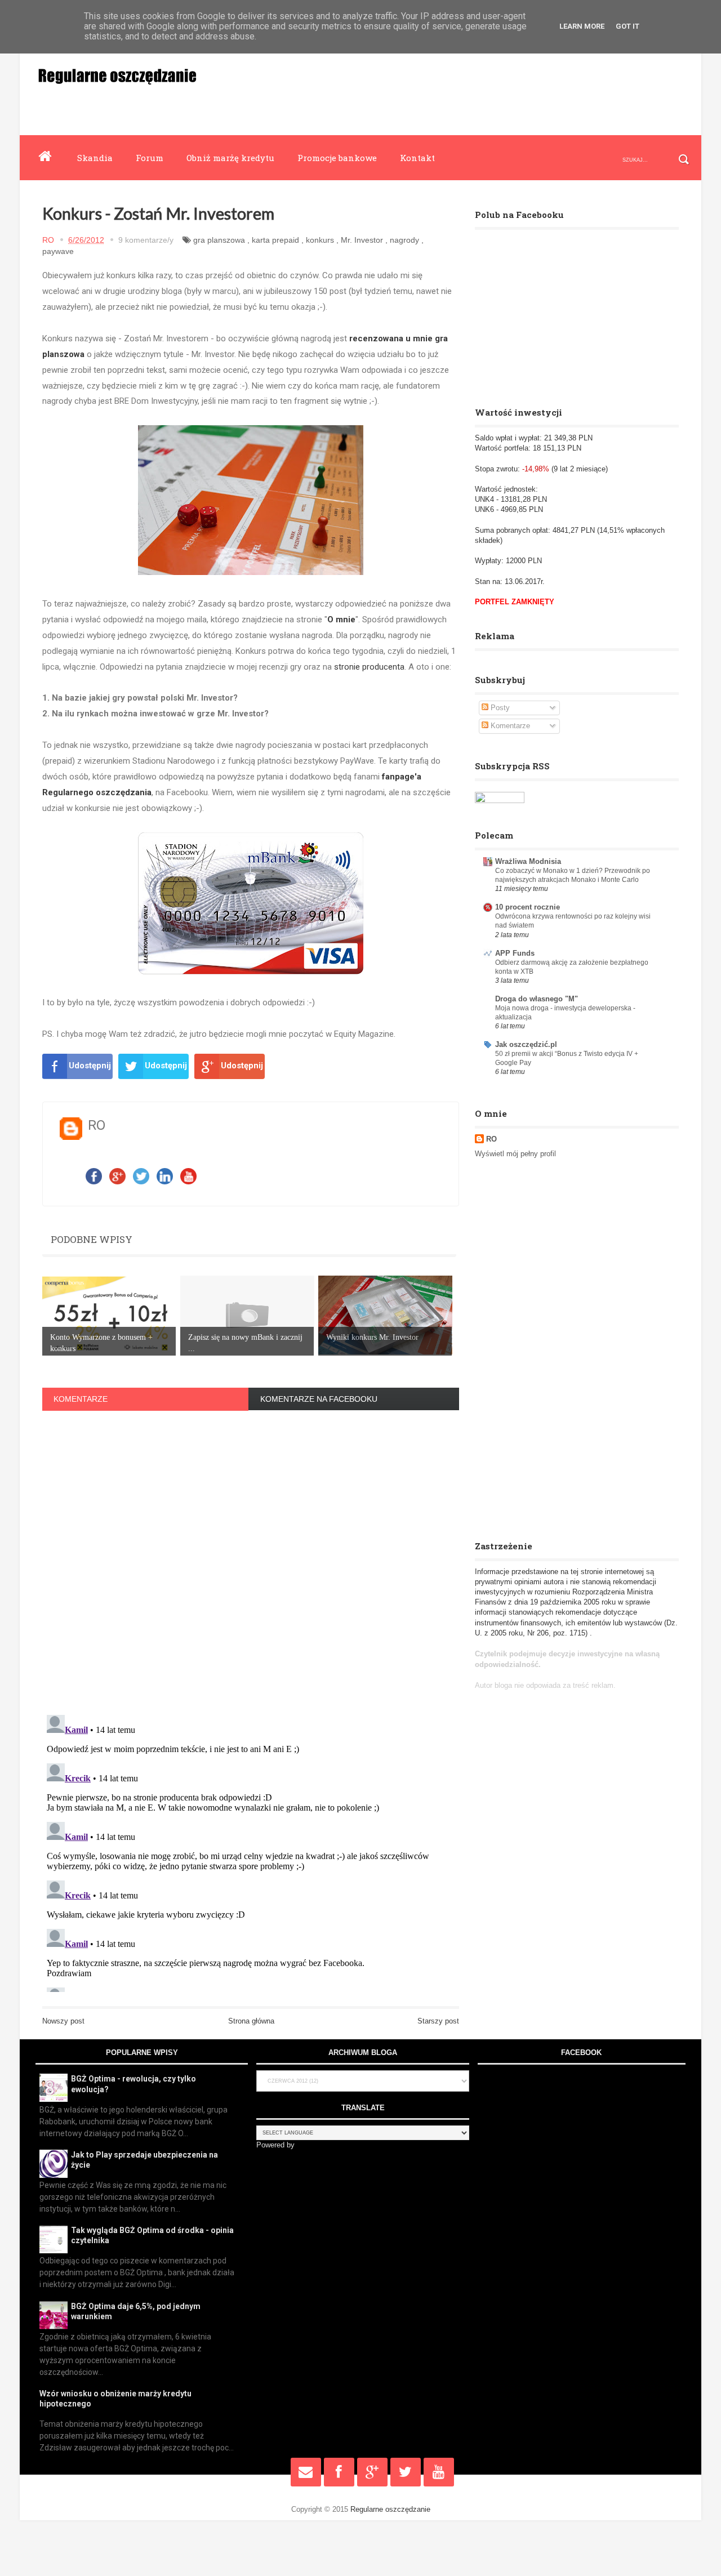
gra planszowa (219, 240)
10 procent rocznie (528, 907)
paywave (58, 251)
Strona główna (251, 2021)
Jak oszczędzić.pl (526, 1044)
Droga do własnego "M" (537, 999)
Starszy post (438, 2021)
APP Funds (515, 953)
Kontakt (417, 158)
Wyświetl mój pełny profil (515, 1154)
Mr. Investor (362, 240)
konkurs (320, 240)
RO (491, 1139)
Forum (150, 158)
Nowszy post (63, 2021)
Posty (499, 708)
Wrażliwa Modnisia (528, 861)
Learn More (582, 26)
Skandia (95, 158)
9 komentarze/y (146, 240)
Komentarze (509, 726)
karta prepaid (275, 240)
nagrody (404, 240)
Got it (627, 26)
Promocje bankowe (337, 158)
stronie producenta (369, 667)
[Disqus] (251, 1559)
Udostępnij (90, 1066)
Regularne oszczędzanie (390, 2509)
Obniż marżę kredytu (230, 158)
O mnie (341, 620)
